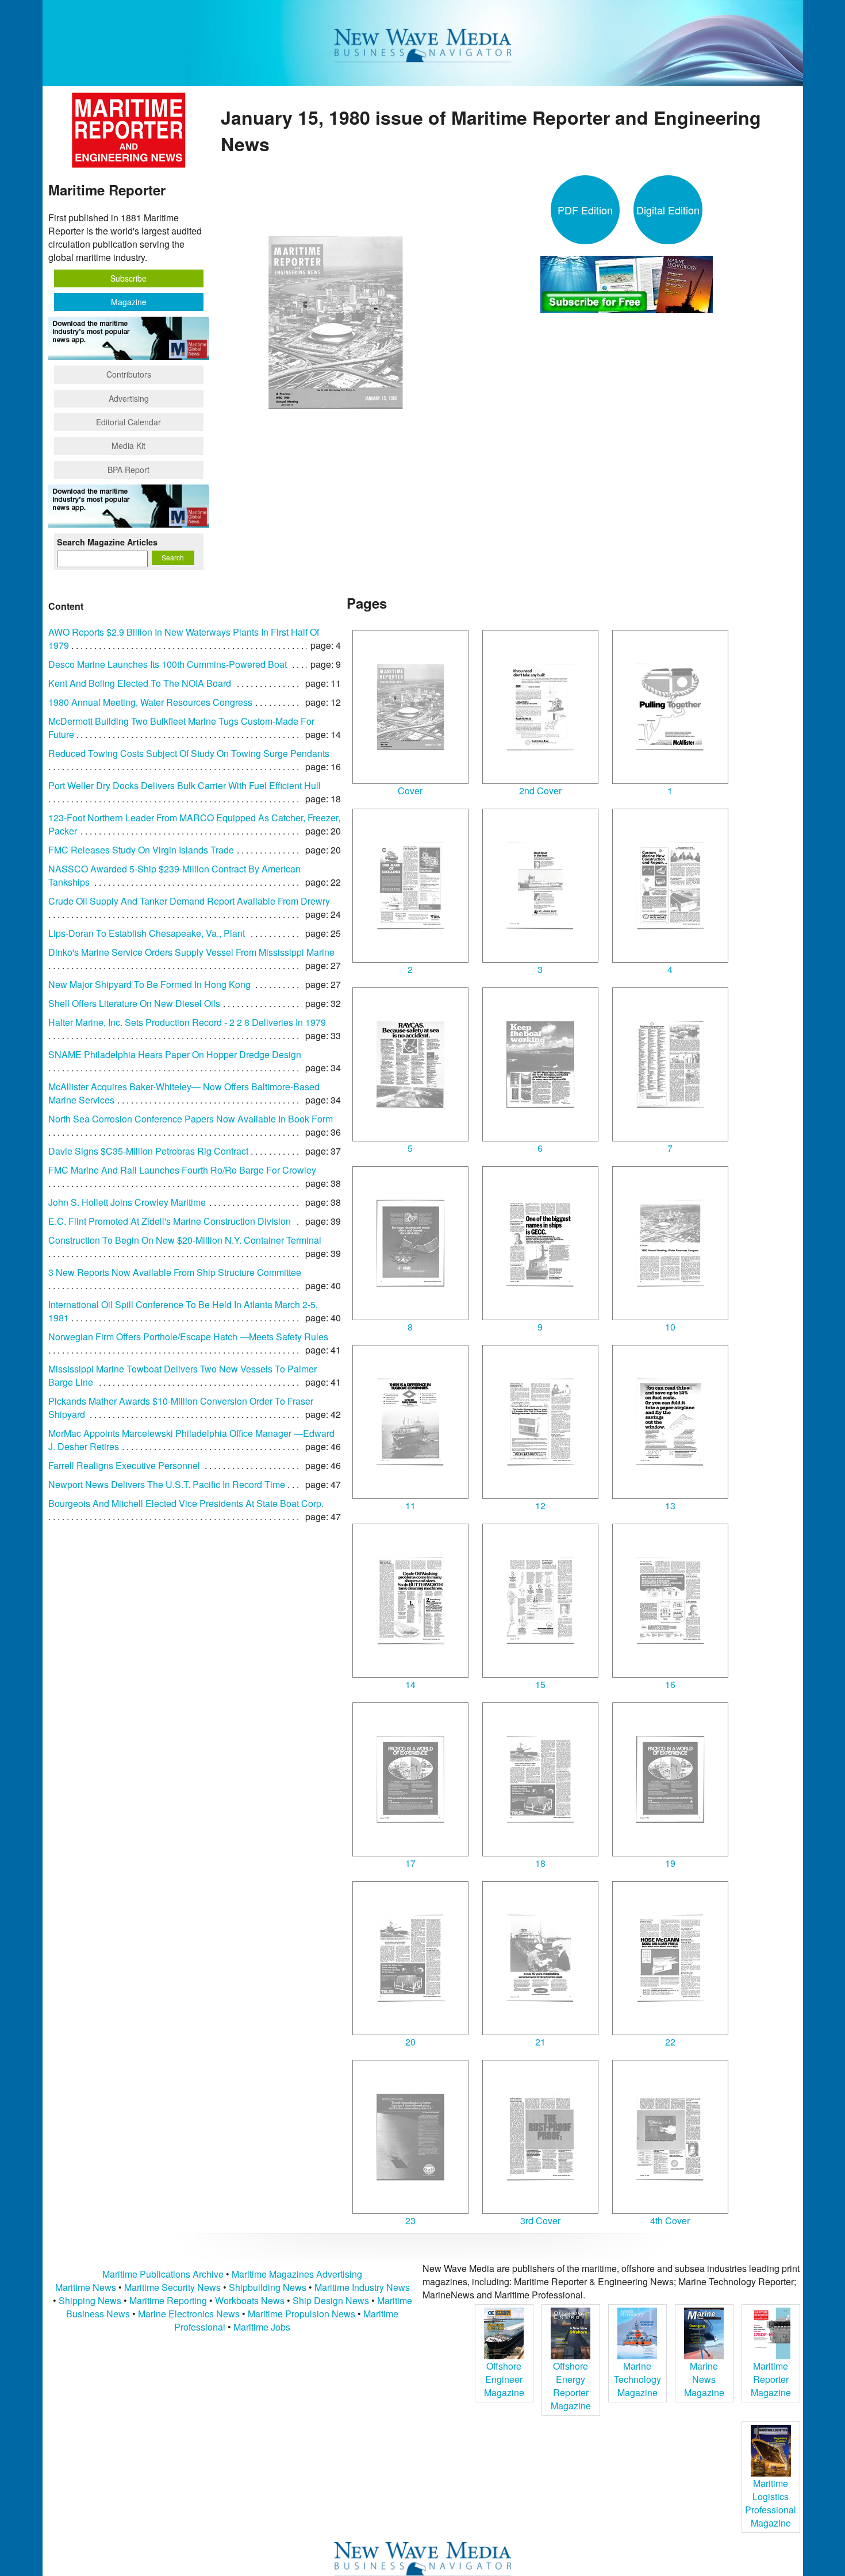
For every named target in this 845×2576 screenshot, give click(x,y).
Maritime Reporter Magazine (771, 2379)
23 (410, 2221)
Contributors (129, 374)
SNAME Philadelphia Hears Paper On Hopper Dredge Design (175, 1054)
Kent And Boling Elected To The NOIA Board (140, 683)
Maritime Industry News (362, 2287)
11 (410, 1506)
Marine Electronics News (189, 2314)
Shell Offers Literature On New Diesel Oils (134, 1003)
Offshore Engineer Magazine (504, 2379)
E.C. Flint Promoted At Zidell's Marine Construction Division (170, 1221)
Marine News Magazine (704, 2379)
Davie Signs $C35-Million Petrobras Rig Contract (148, 1151)
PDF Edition (585, 210)
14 (410, 1684)
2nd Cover (540, 791)
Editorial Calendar (128, 422)
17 (410, 1863)
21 (540, 2042)
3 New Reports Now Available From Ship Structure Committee (175, 1272)
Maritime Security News (172, 2287)
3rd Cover (540, 2221)
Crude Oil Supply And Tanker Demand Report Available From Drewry (189, 901)
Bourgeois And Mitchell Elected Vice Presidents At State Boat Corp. (186, 1503)
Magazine (129, 302)
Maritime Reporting (168, 2300)
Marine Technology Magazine (637, 2379)
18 (540, 1863)
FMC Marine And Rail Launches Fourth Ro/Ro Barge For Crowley (182, 1170)
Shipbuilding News (268, 2287)
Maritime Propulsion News (301, 2314)
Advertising (129, 398)
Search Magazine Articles (107, 542)
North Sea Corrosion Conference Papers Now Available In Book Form (191, 1119)
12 (540, 1506)
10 (670, 1327)
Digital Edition (668, 210)
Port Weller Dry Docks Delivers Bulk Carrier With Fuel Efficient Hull (185, 785)
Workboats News (250, 2300)
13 (670, 1506)
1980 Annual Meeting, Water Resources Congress (150, 702)
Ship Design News (332, 2300)
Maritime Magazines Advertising (297, 2274)
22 (670, 2042)
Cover (410, 791)
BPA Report (128, 470)
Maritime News (86, 2287)
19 (670, 1863)
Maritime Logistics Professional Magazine (771, 2503)
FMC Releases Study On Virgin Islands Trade (141, 850)
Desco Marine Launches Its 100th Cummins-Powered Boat (168, 664)
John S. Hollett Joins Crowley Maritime (127, 1202)
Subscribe (128, 278)
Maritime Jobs (262, 2327)
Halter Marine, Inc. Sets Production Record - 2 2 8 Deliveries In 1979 (187, 1022)
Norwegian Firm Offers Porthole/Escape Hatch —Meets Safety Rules (188, 1337)
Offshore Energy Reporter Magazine (571, 2386)
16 (670, 1684)
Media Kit (128, 445)
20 (410, 2042)
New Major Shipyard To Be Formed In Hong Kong (149, 984)
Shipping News (90, 2300)
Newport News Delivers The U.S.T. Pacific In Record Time (167, 1484)
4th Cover (670, 2221)
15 (540, 1684)
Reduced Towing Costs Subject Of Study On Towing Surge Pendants (189, 753)
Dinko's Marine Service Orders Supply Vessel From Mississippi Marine (191, 952)
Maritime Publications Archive (163, 2274)
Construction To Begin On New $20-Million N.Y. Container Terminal (185, 1240)
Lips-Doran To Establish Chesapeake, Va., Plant (147, 933)
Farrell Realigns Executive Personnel (124, 1465)
